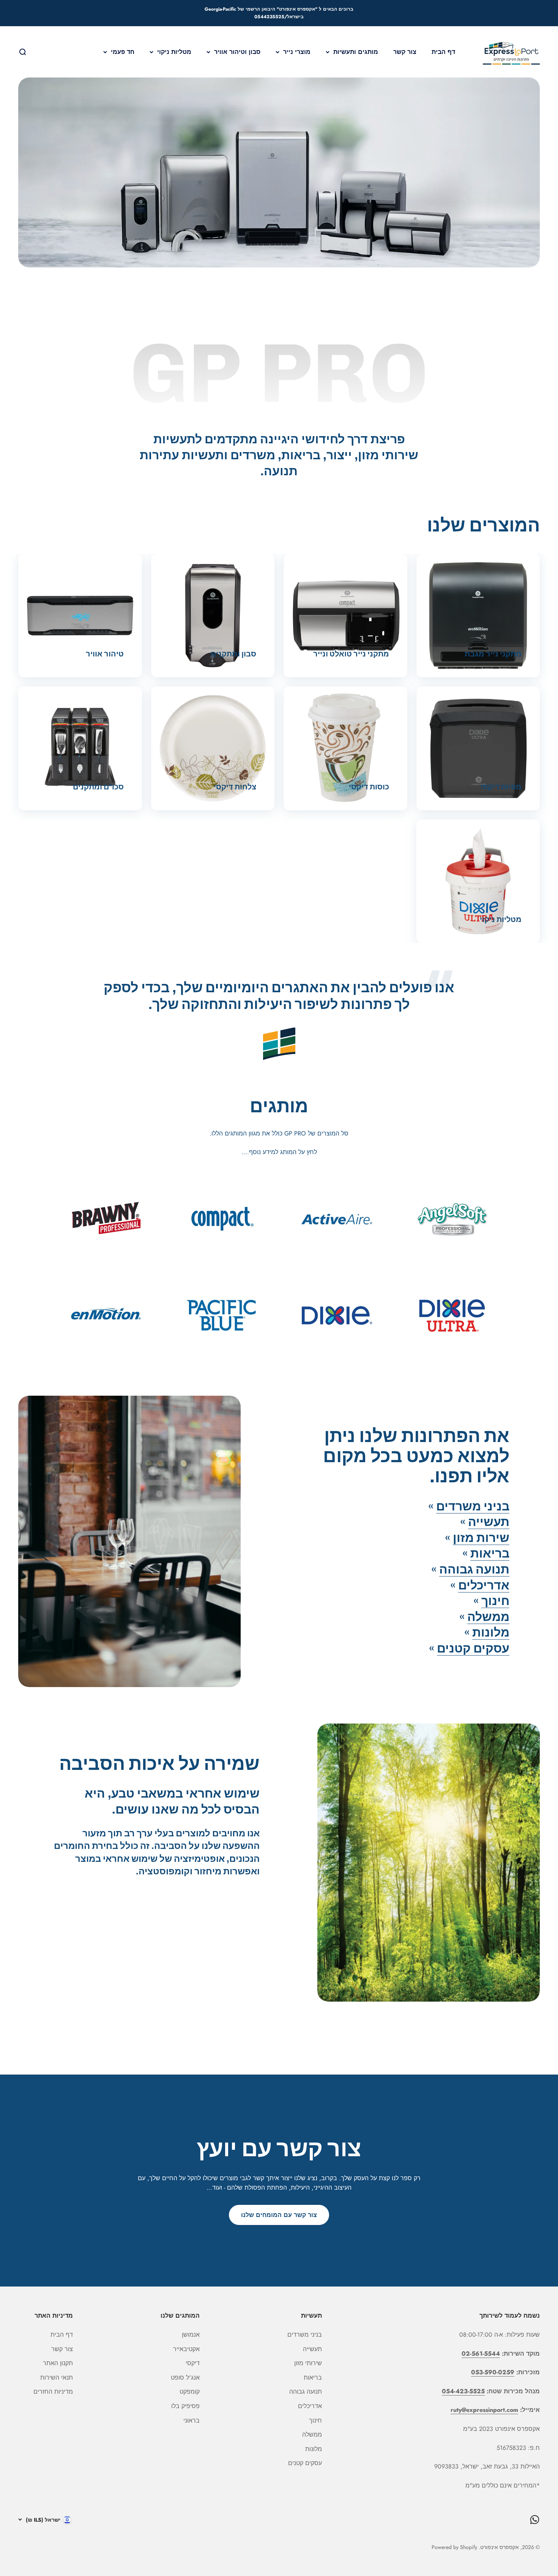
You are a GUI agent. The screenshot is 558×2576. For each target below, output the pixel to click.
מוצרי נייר (297, 51)
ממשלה (488, 1617)
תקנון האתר (58, 2363)
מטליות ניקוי (174, 51)
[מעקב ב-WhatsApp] (535, 2520)
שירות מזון (481, 1538)
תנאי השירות (57, 2378)
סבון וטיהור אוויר (237, 51)
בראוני (192, 2420)
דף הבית (443, 51)
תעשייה (489, 1522)
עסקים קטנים (473, 1648)
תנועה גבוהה (474, 1569)
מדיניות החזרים (53, 2392)
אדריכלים (484, 1585)
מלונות (491, 1632)
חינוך (495, 1601)
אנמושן (191, 2335)
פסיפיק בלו (185, 2406)
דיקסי (193, 2363)
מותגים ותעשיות (356, 51)
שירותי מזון (308, 2363)
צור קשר (405, 51)
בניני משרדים (473, 1506)
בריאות (490, 1553)
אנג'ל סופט (185, 2378)
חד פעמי (123, 51)
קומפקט (190, 2392)
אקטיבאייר (186, 2349)
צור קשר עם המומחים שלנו (279, 2215)
